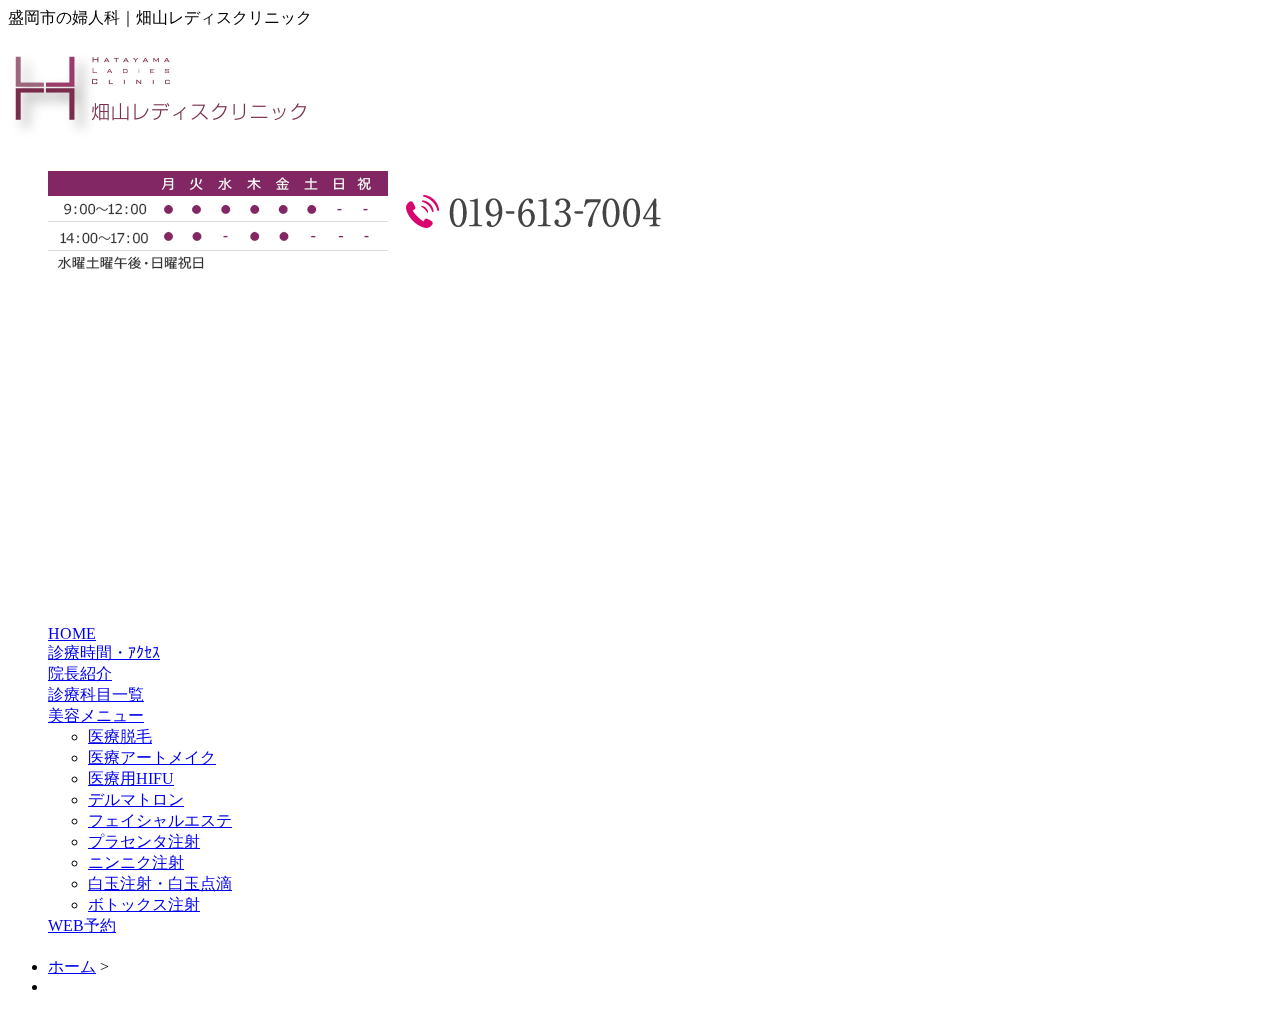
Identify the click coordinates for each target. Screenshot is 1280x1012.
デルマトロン (136, 799)
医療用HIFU (131, 778)
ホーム (72, 966)
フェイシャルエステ (160, 820)
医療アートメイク (152, 757)
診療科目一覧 (96, 694)
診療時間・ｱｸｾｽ (104, 652)
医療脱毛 (120, 736)
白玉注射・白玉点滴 (160, 883)
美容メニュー (96, 715)
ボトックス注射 (144, 904)
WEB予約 (82, 925)
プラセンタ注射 (144, 841)
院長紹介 (80, 673)
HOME (72, 633)
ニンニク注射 (136, 862)
